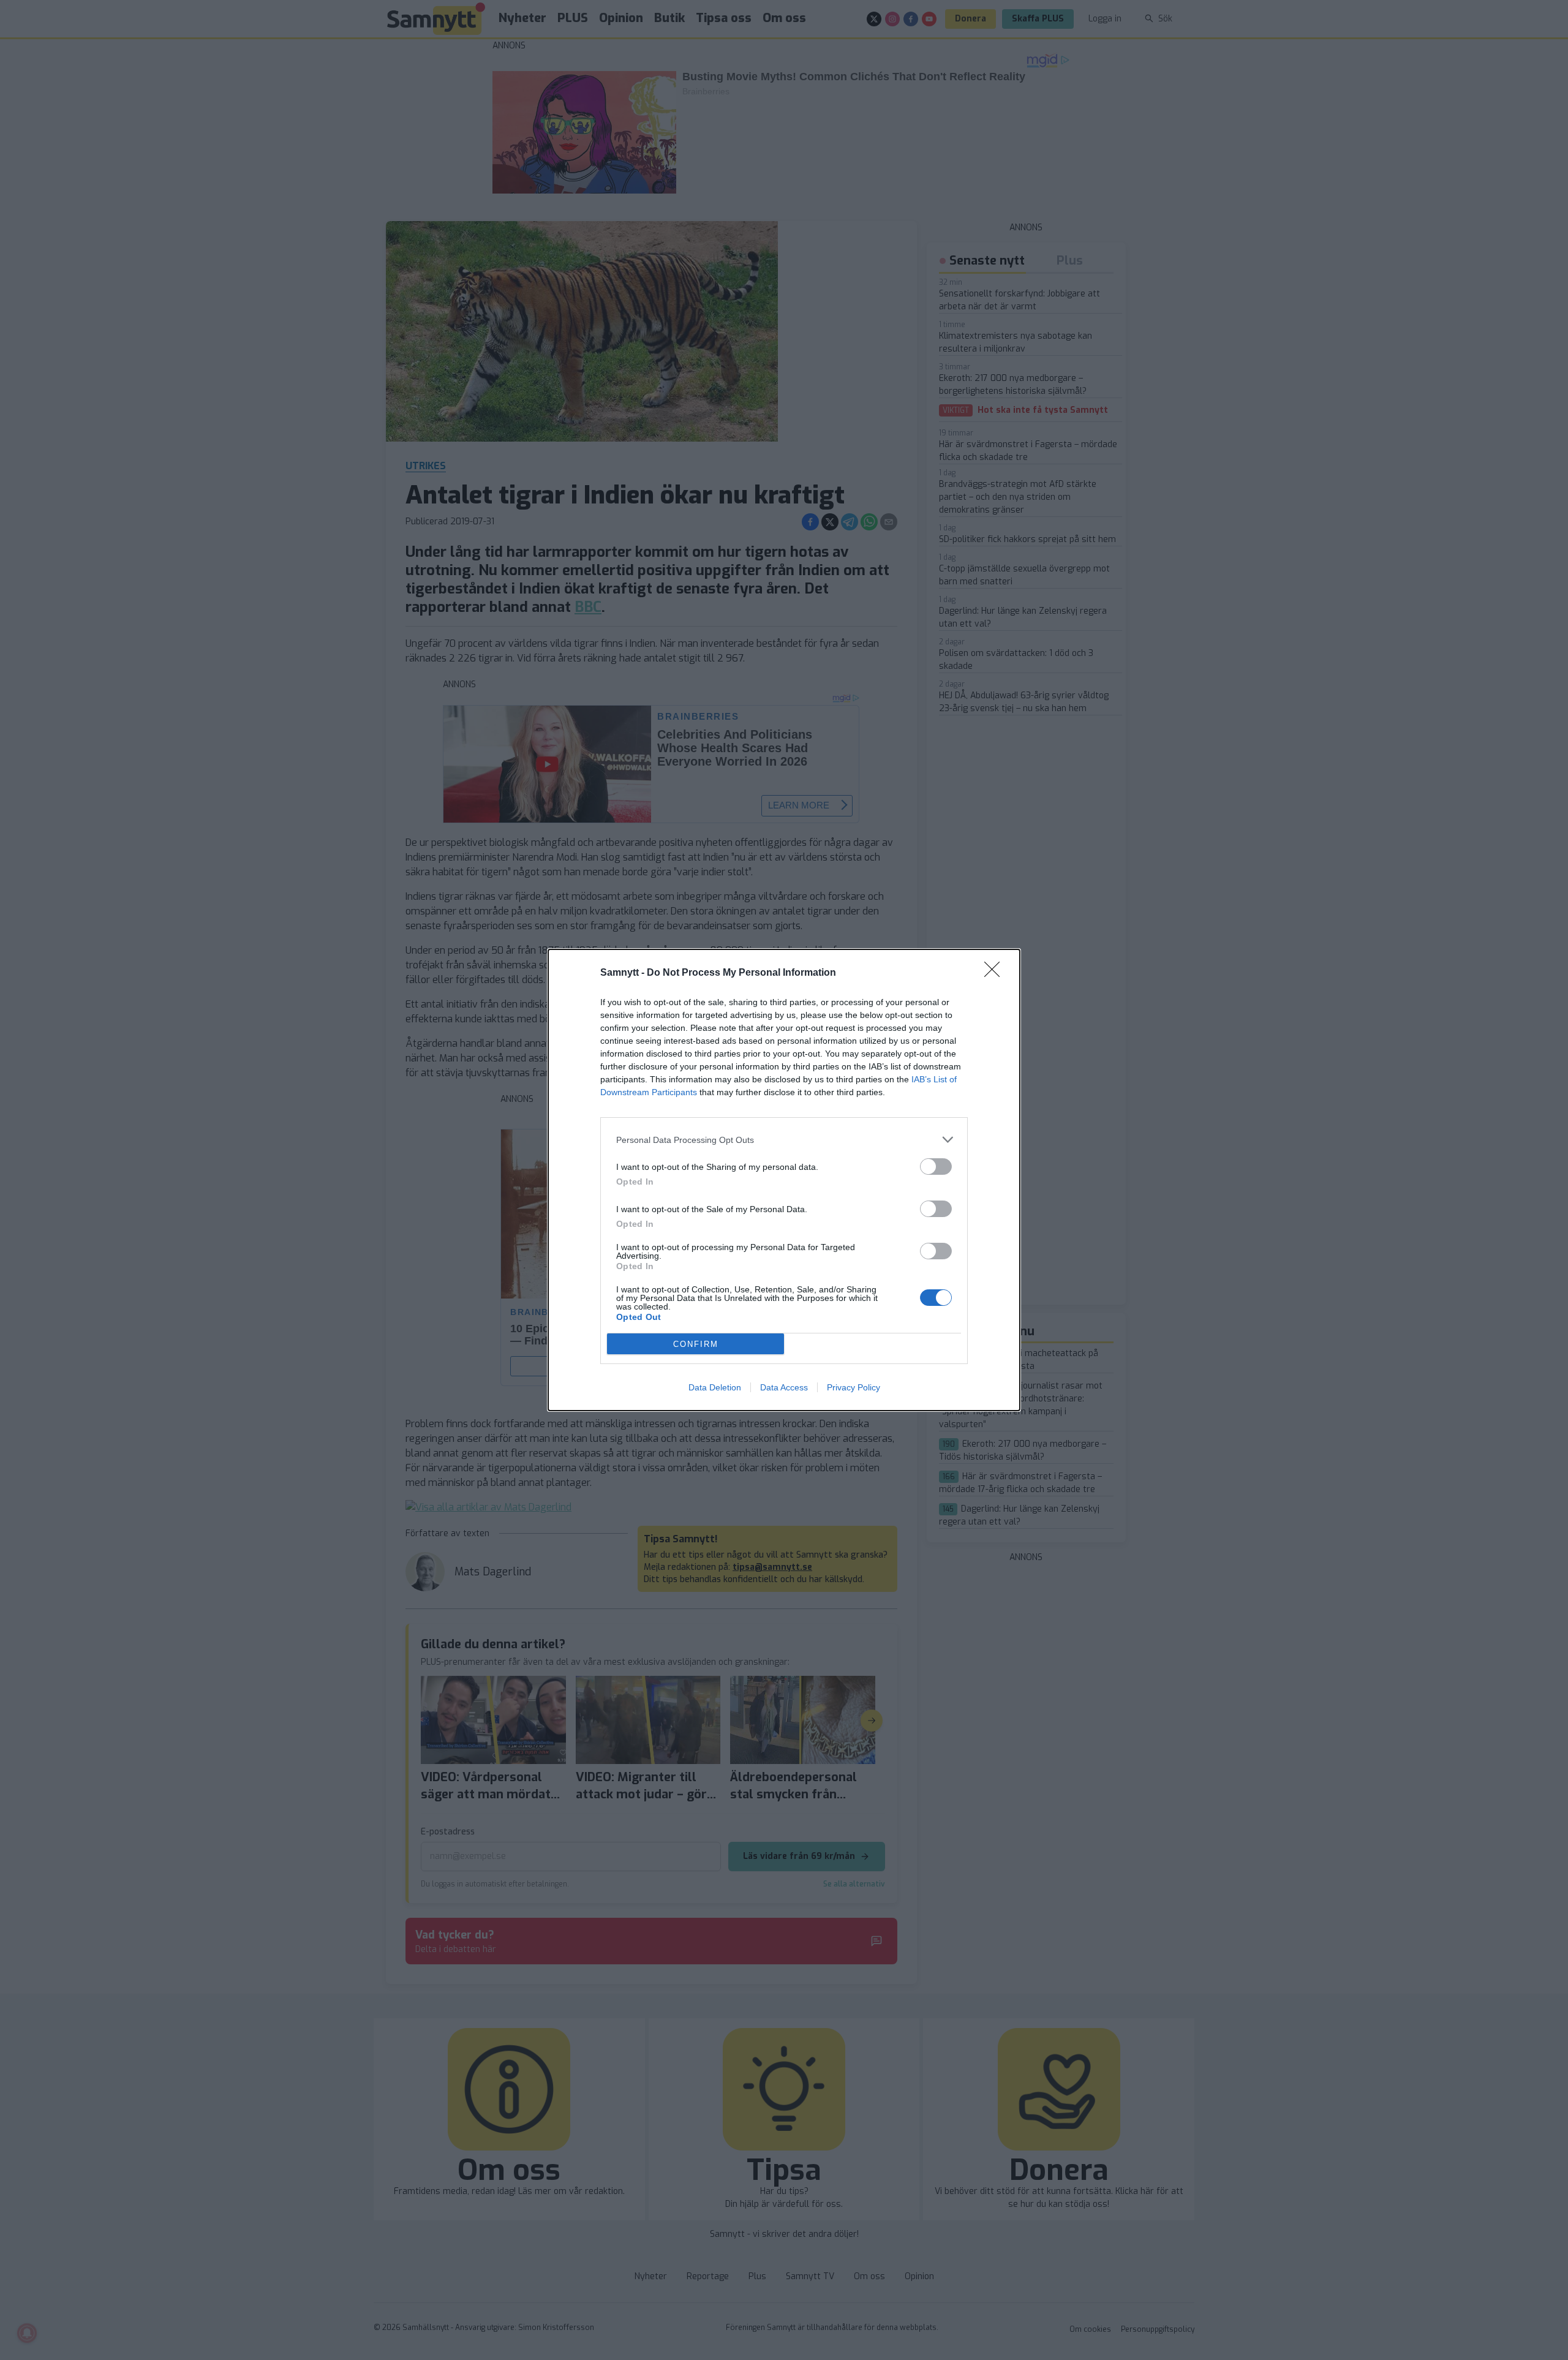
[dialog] (784, 1180)
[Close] (996, 973)
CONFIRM (696, 1344)
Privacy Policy (854, 1387)
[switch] (936, 1167)
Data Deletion (715, 1387)
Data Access (784, 1387)
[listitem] (784, 1140)
